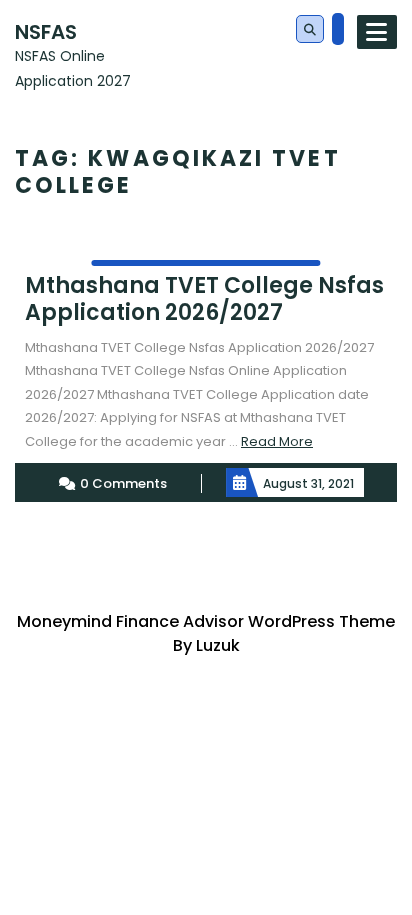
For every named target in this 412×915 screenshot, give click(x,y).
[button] (310, 30)
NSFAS (46, 32)
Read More (277, 441)
